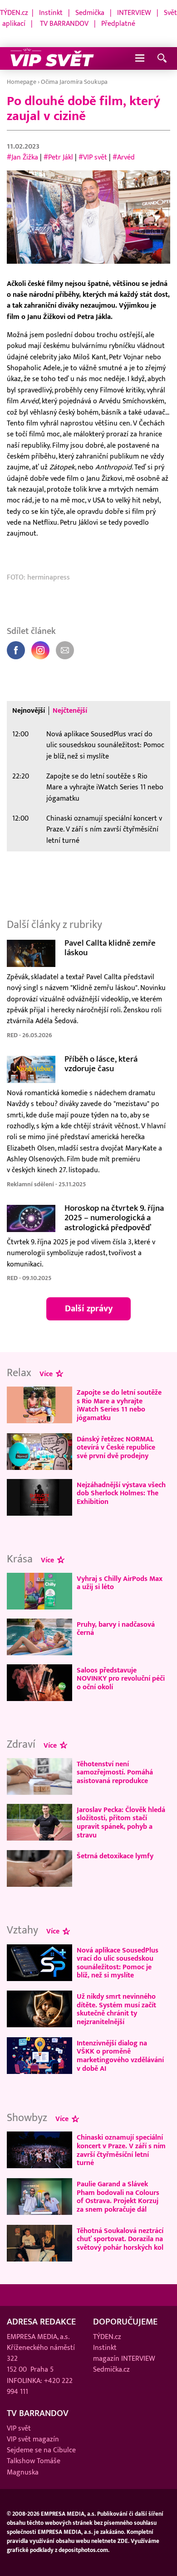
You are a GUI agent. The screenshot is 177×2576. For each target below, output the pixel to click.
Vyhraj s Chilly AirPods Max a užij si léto (120, 1583)
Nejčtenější (70, 711)
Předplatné (118, 24)
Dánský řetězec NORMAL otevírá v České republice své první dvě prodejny (116, 1447)
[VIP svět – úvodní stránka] (52, 58)
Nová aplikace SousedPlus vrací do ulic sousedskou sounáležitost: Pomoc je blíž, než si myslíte (105, 745)
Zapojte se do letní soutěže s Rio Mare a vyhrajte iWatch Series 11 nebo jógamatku (105, 787)
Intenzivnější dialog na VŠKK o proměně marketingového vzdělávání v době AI (120, 2056)
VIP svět (19, 2429)
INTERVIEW (134, 13)
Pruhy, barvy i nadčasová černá (116, 1629)
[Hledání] (162, 59)
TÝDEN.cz (14, 13)
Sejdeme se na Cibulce (41, 2450)
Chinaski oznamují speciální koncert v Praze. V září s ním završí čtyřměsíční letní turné (104, 829)
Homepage (22, 82)
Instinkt (51, 13)
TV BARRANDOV (64, 24)
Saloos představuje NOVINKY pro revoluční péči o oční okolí (121, 1679)
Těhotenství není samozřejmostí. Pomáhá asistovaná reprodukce (115, 1772)
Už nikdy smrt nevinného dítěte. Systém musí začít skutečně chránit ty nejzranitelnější (116, 2009)
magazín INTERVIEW (124, 2359)
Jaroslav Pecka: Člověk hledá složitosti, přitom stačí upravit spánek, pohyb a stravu (121, 1822)
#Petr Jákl (58, 157)
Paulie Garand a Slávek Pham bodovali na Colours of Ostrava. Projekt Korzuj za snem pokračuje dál (118, 2197)
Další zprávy (89, 1309)
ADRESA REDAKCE (41, 2322)
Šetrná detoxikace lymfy (115, 1856)
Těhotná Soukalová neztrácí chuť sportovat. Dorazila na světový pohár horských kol (120, 2239)
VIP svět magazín (33, 2439)
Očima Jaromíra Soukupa (74, 82)
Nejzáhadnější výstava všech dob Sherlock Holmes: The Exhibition (121, 1493)
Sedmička (90, 13)
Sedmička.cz (111, 2370)
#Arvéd (124, 157)
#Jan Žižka (22, 157)
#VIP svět (93, 157)
